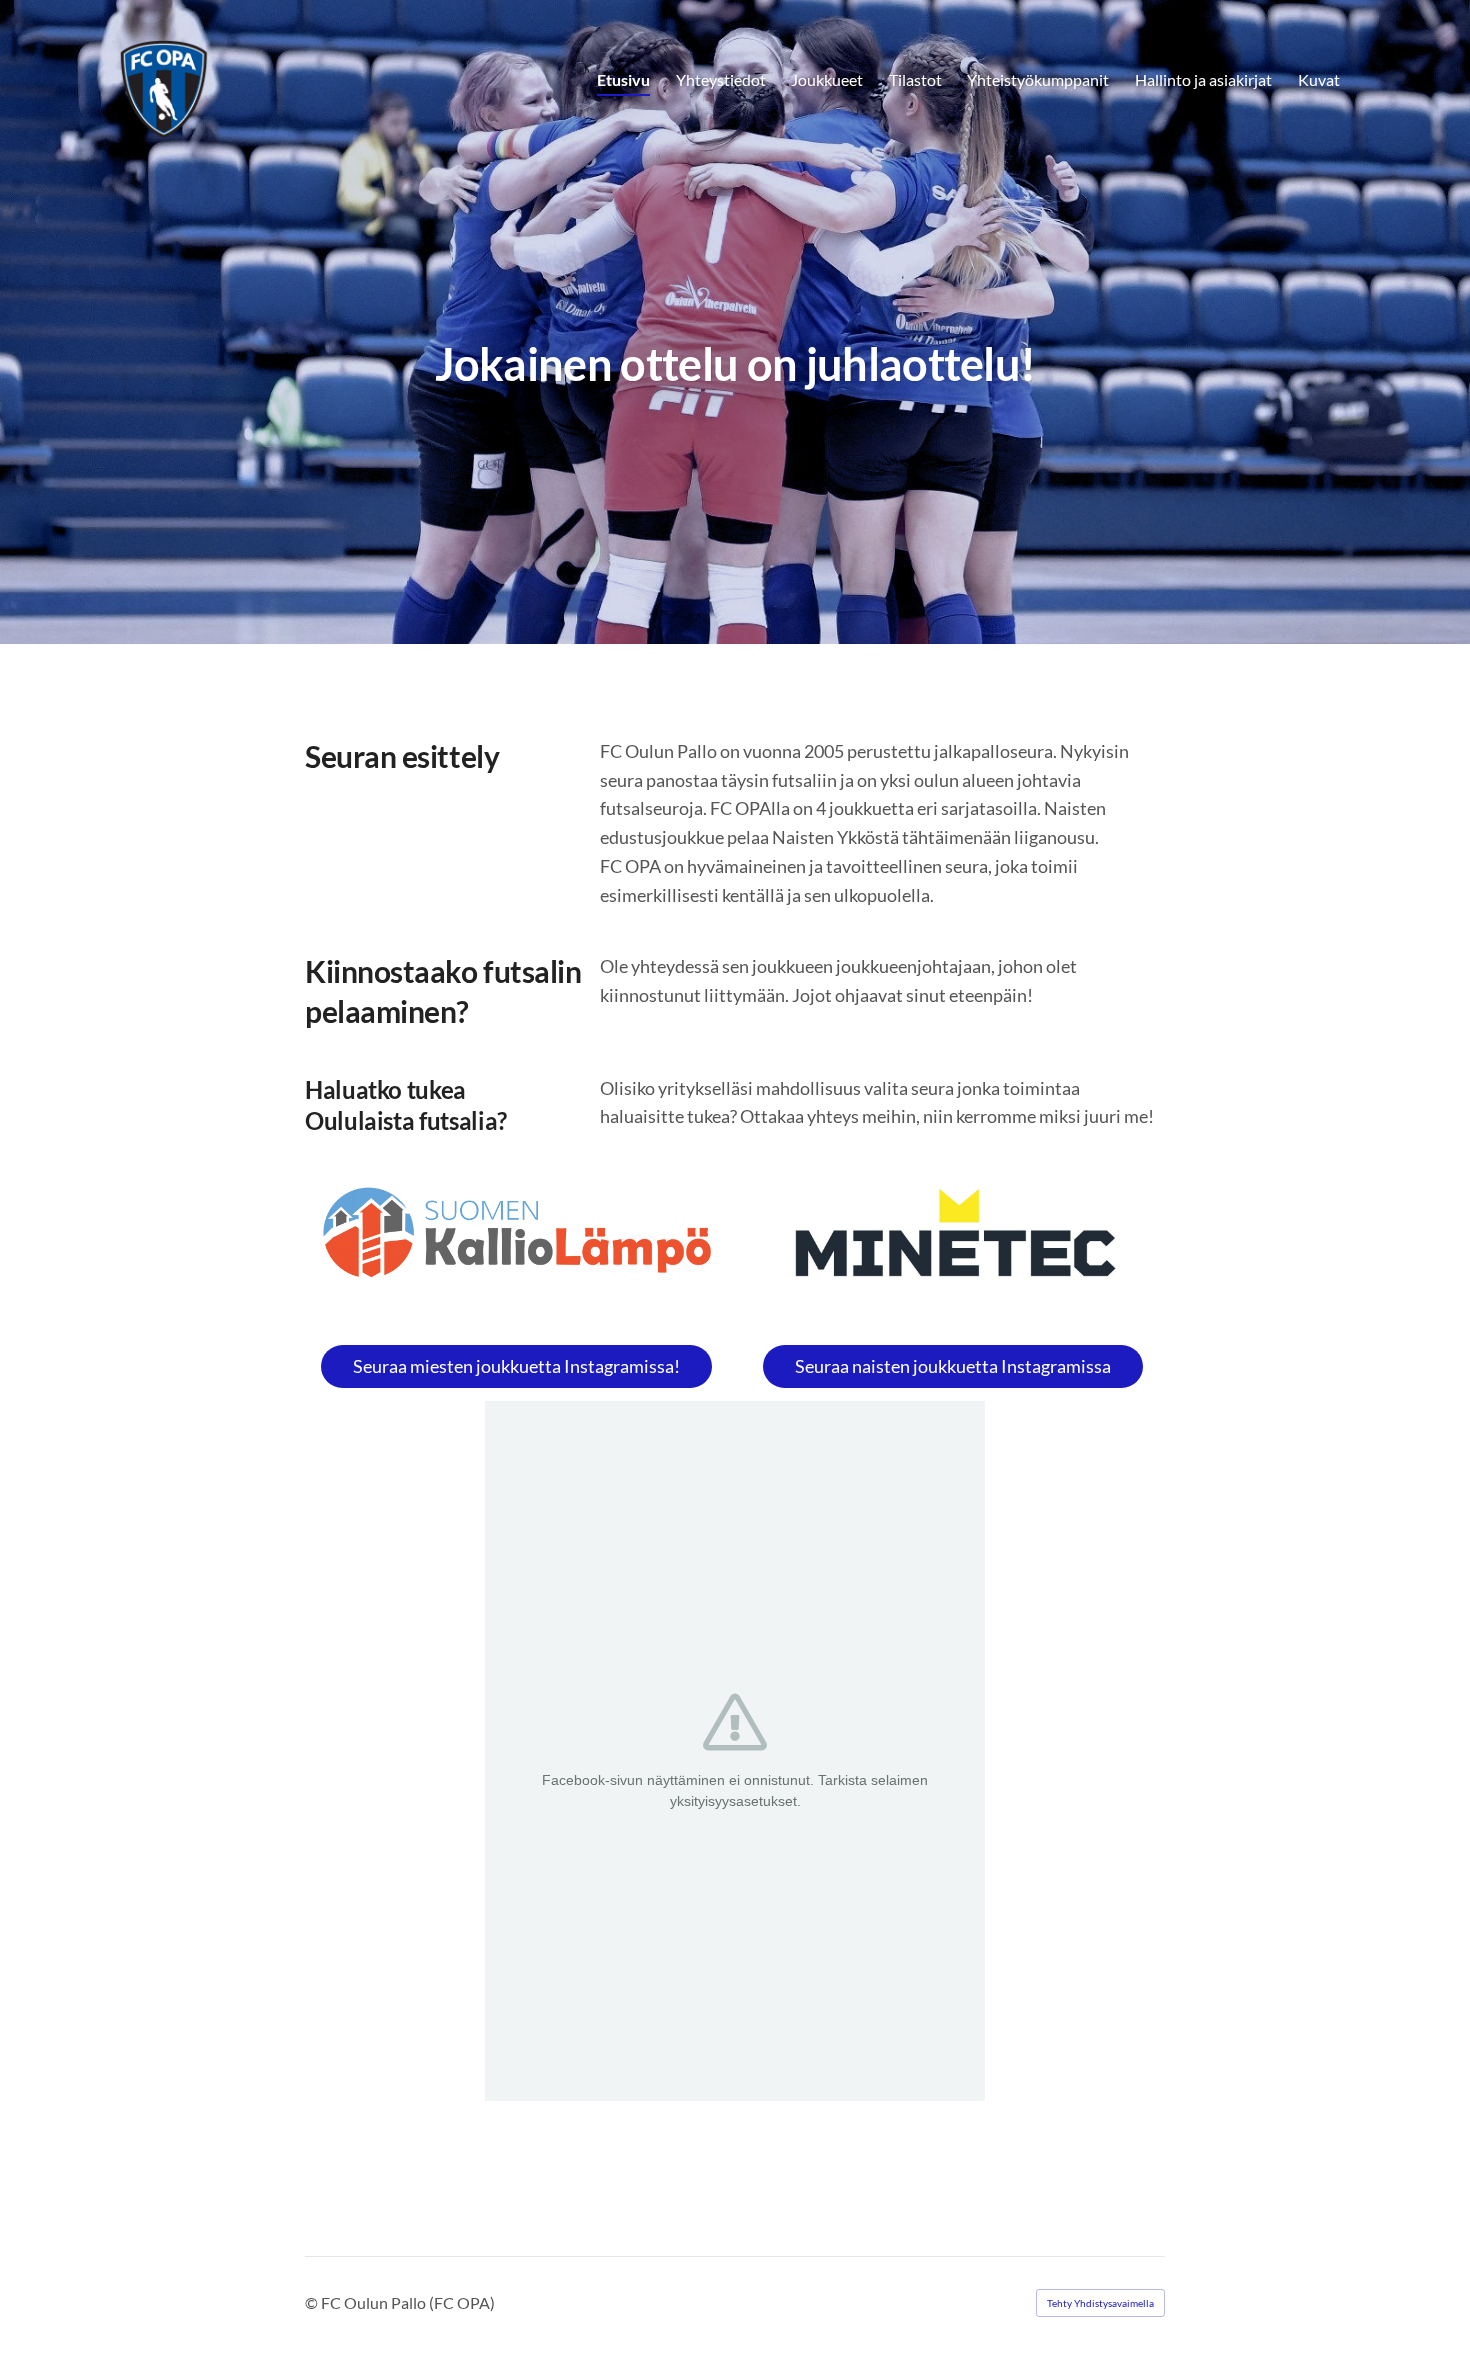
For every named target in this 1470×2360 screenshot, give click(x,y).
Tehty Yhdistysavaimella (1100, 2303)
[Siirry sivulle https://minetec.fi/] (953, 1241)
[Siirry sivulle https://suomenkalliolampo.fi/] (517, 1233)
